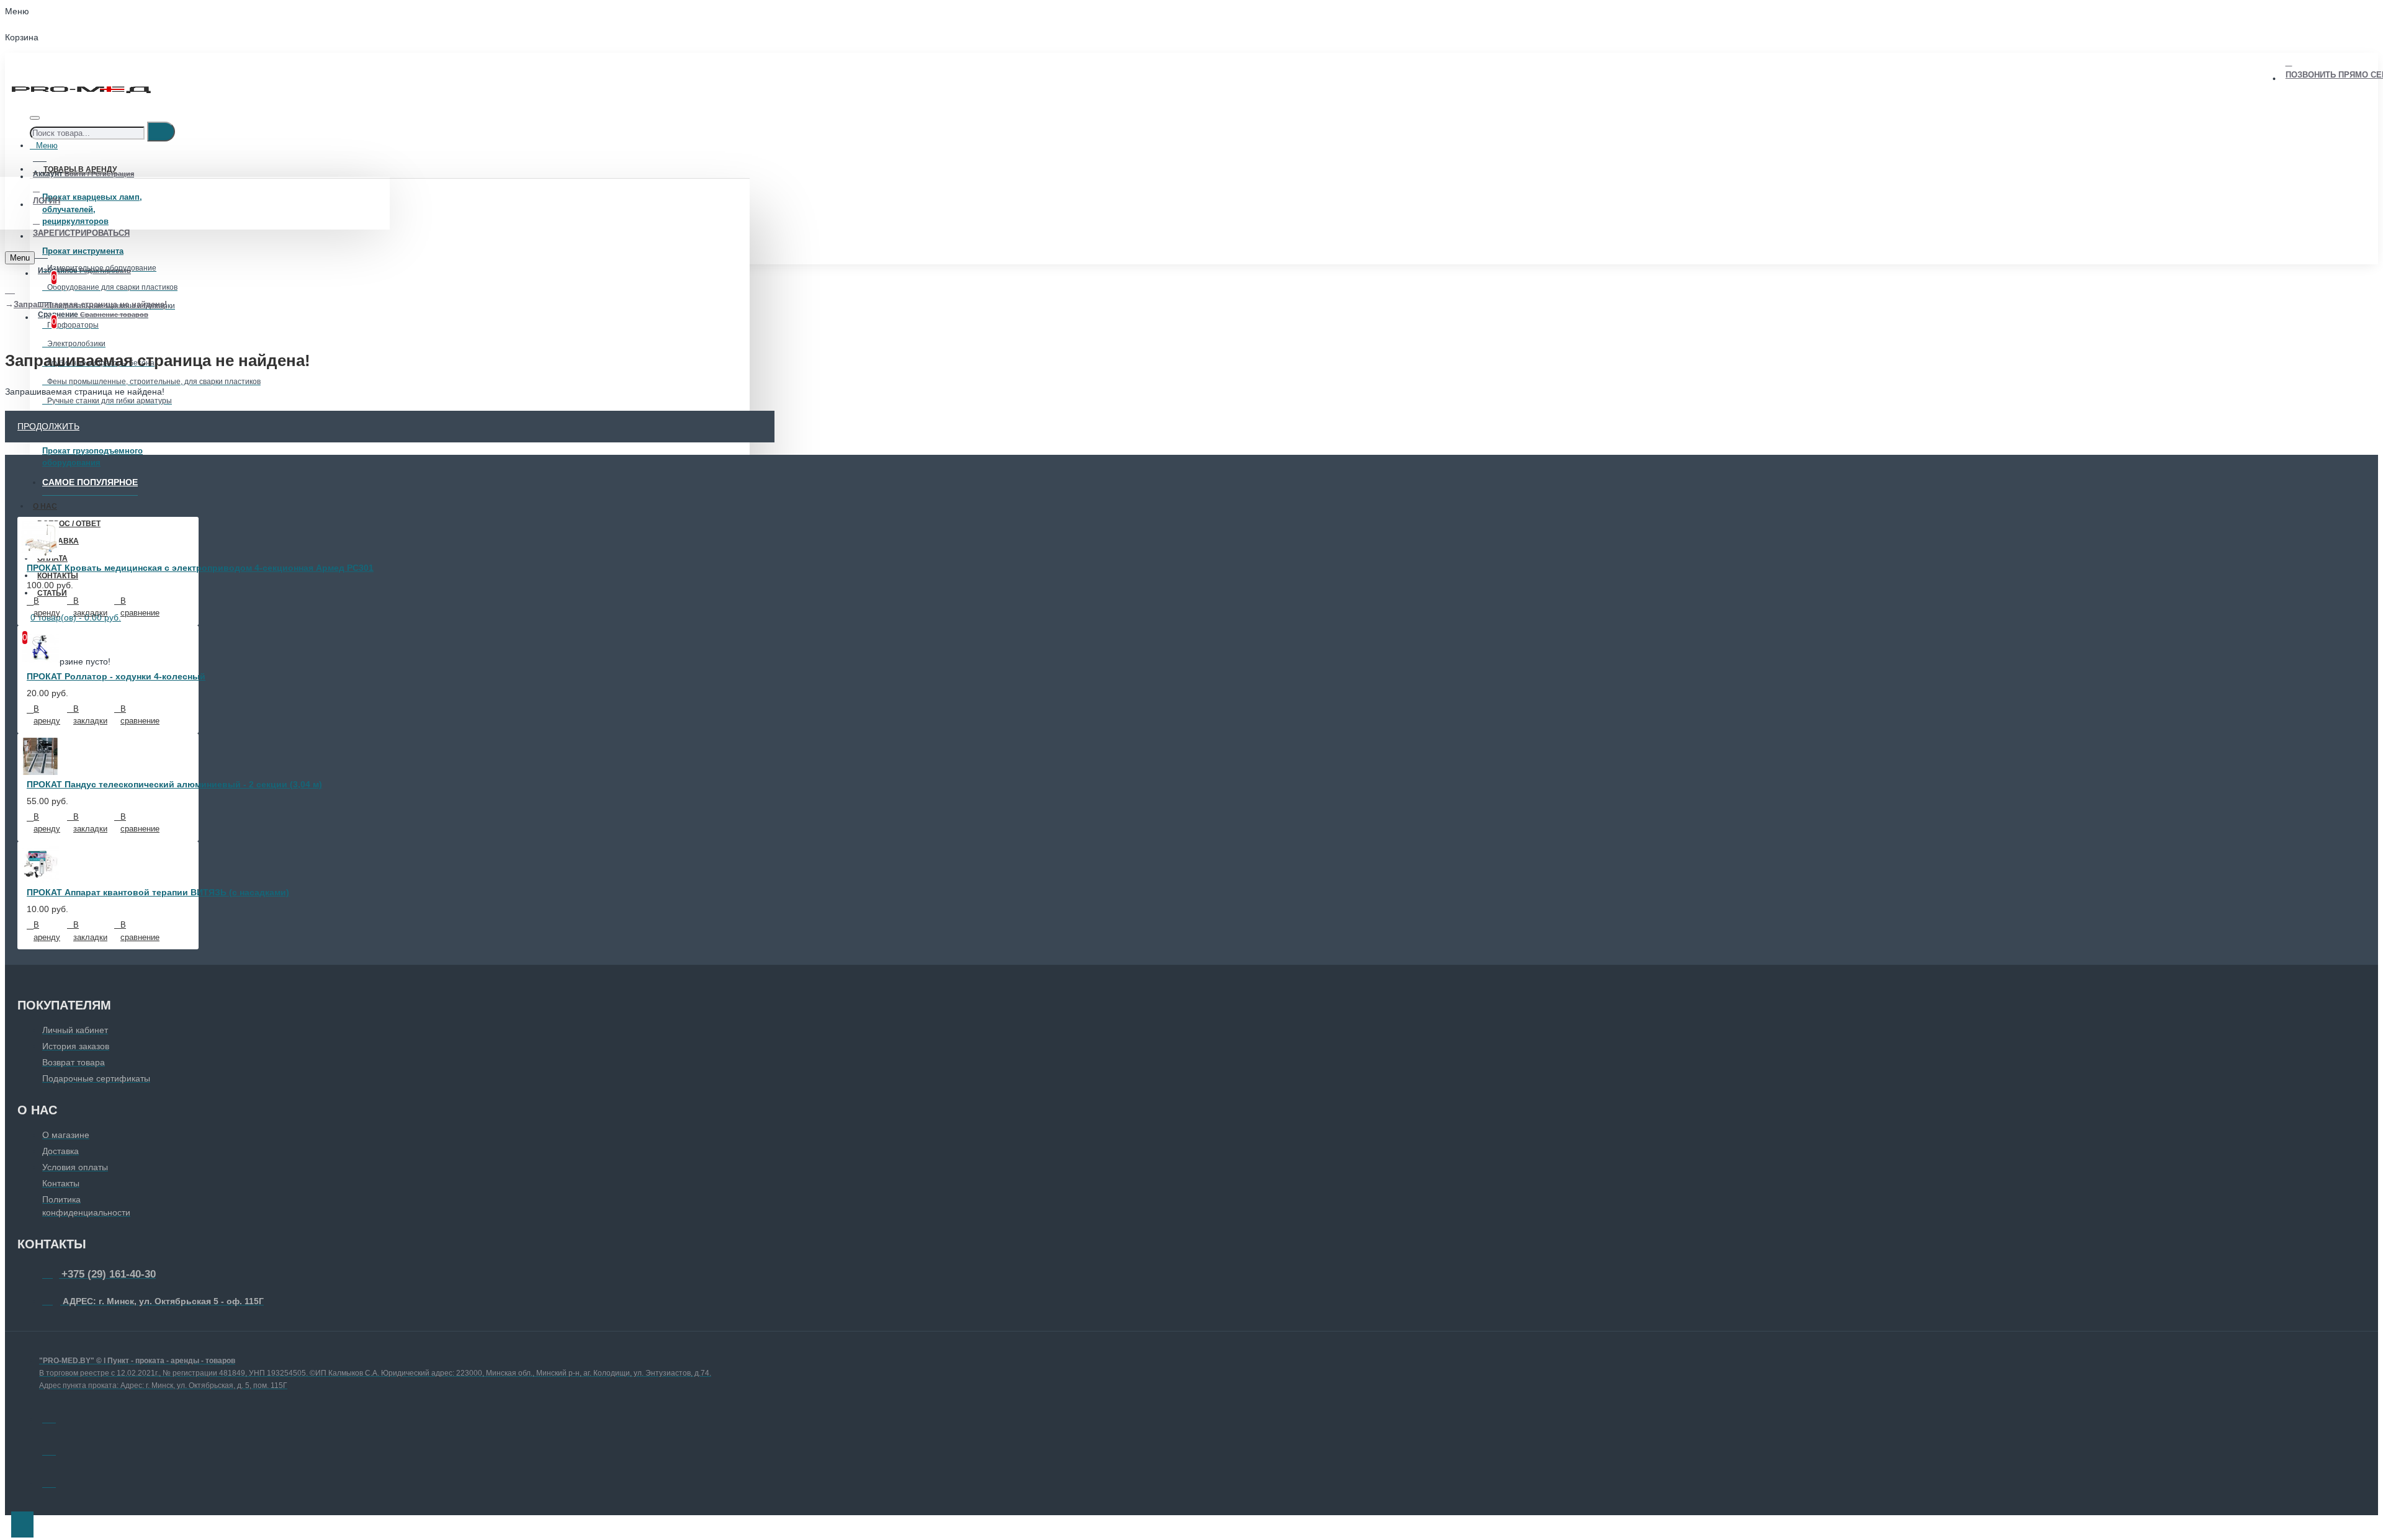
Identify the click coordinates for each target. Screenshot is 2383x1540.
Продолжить (48, 426)
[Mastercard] (49, 1449)
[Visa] (49, 1417)
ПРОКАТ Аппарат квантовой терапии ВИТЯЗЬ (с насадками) (158, 892)
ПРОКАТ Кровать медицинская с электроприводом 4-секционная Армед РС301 (200, 568)
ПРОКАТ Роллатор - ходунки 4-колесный (116, 676)
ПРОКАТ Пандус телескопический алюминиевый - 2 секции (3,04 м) (174, 784)
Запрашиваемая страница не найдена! (90, 304)
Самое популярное (90, 482)
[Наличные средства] (49, 1481)
